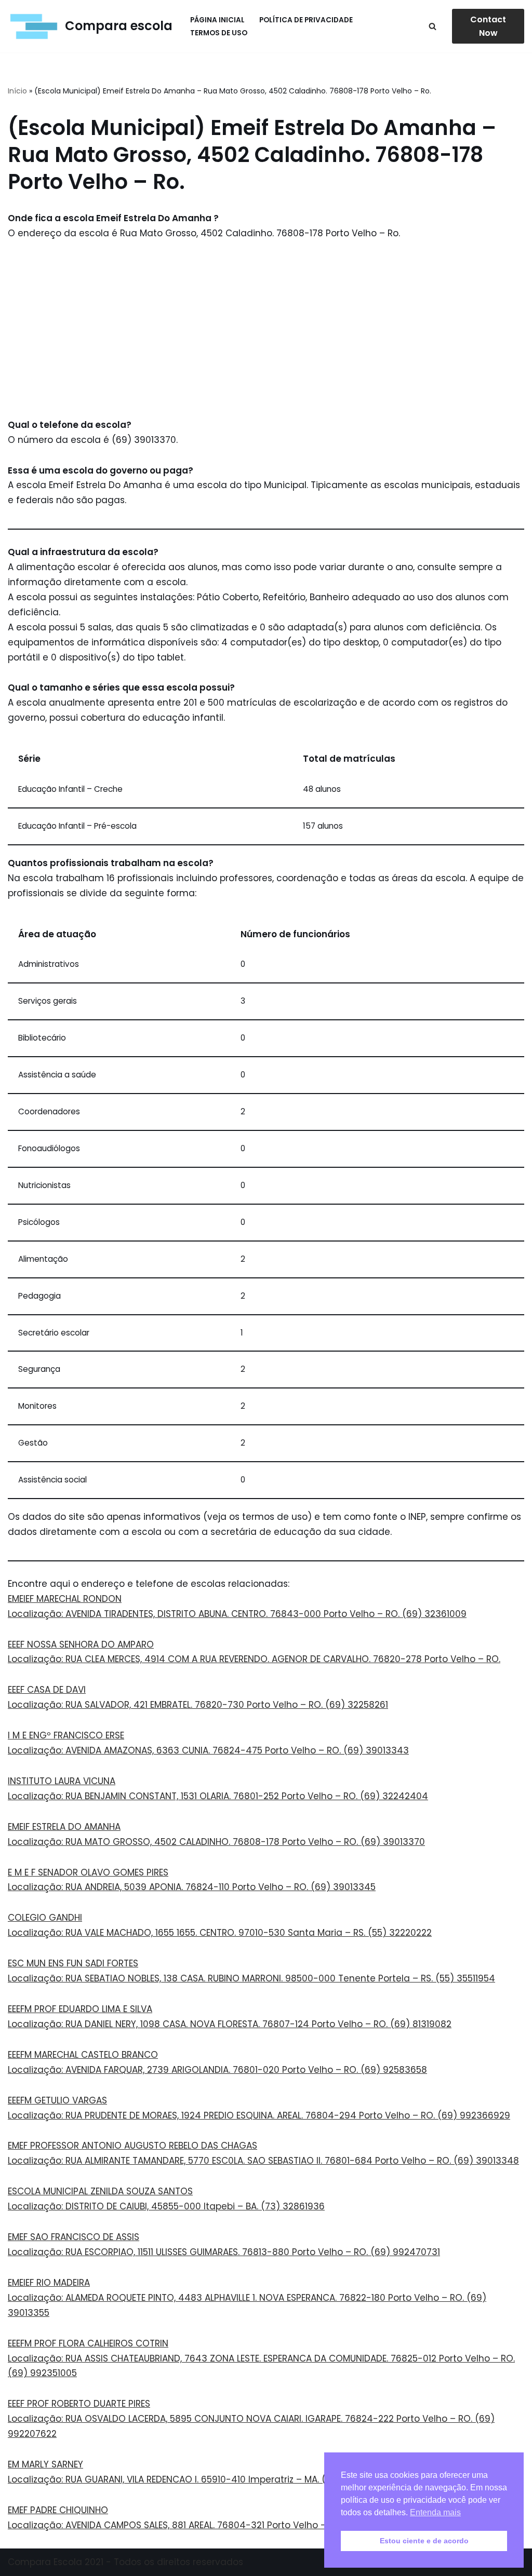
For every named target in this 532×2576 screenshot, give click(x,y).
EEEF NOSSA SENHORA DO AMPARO (81, 1644)
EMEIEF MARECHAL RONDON (65, 1599)
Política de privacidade (306, 20)
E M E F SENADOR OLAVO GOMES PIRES (88, 1872)
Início (17, 91)
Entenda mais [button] (435, 2512)
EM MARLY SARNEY (45, 2464)
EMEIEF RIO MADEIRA (49, 2283)
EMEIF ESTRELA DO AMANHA (64, 1827)
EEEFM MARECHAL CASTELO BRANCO (83, 2055)
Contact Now (488, 26)
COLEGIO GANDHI (45, 1918)
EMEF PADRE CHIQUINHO (58, 2510)
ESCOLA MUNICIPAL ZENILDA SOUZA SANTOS (100, 2191)
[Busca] (433, 26)
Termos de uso (219, 33)
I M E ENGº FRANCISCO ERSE (66, 1735)
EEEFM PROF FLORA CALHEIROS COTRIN (88, 2343)
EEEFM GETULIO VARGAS (57, 2100)
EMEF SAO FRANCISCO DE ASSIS (74, 2237)
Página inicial (217, 20)
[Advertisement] (266, 329)
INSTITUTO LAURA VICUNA (62, 1781)
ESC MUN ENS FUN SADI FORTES (73, 1963)
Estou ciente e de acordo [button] (424, 2541)
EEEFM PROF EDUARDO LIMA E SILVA (80, 2009)
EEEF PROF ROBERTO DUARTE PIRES (79, 2404)
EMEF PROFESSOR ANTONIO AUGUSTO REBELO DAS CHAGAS (132, 2146)
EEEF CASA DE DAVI (47, 1690)
